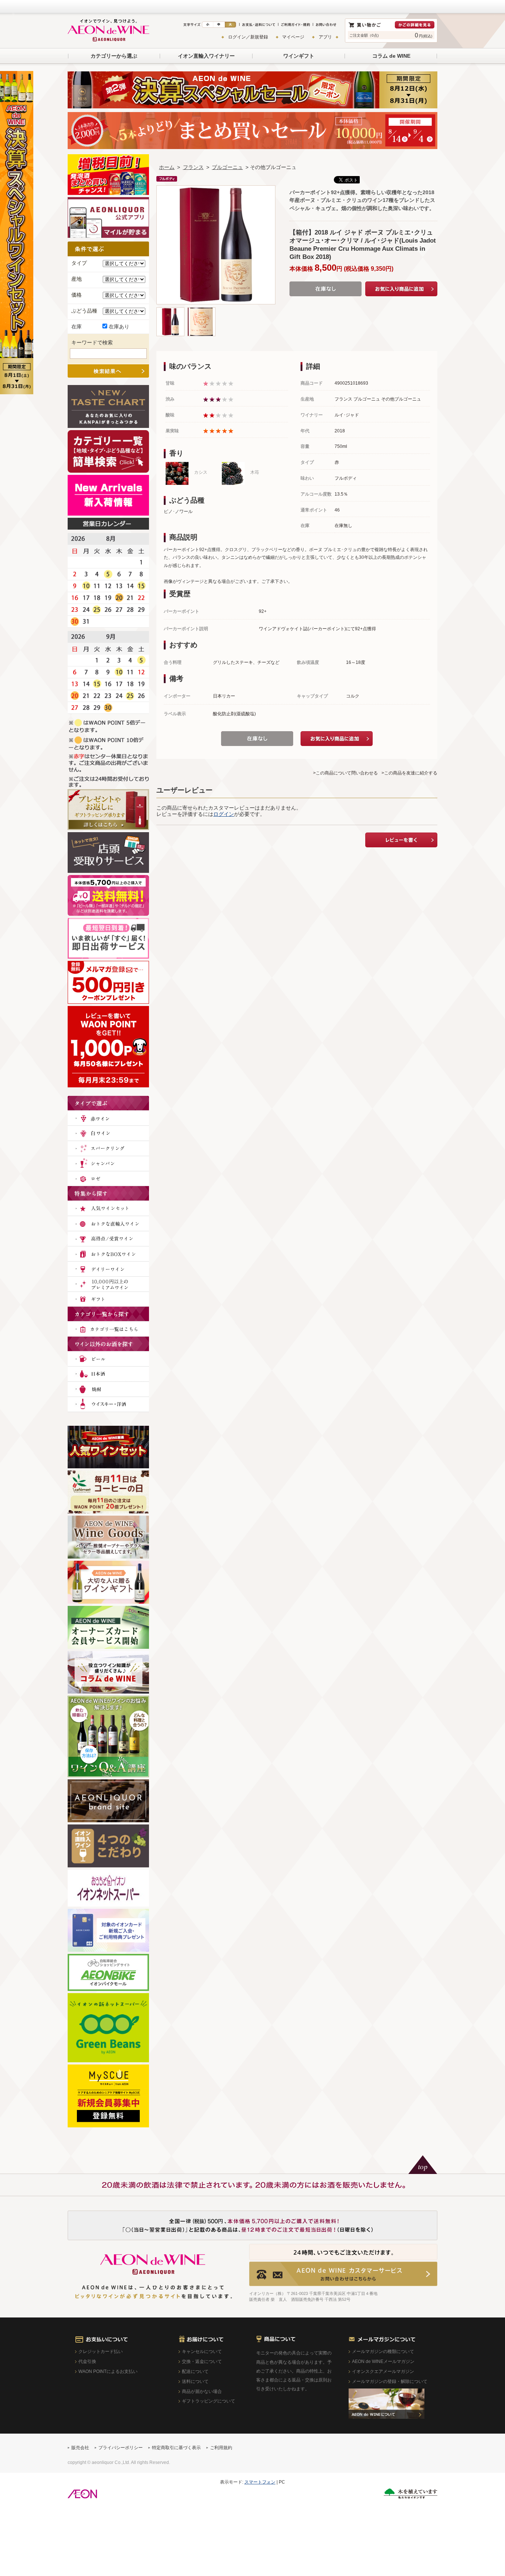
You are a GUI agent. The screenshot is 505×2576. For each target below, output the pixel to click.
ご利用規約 (221, 2448)
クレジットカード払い (101, 2352)
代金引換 (87, 2361)
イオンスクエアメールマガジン (383, 2371)
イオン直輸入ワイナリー (206, 56)
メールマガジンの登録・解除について (390, 2381)
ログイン (224, 814)
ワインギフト (299, 56)
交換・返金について (202, 2361)
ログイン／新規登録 (248, 37)
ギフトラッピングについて (209, 2401)
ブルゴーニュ (227, 167)
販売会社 (80, 2448)
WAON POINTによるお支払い (108, 2371)
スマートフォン (260, 2482)
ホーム (167, 167)
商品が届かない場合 (202, 2391)
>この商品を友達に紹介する (409, 773)
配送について (195, 2371)
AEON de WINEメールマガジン (383, 2361)
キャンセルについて (202, 2352)
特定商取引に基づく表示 (176, 2448)
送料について (195, 2381)
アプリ (325, 37)
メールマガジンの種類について (383, 2352)
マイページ (293, 37)
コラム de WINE (391, 56)
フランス (193, 167)
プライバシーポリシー (121, 2448)
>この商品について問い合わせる (345, 773)
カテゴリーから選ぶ (114, 56)
